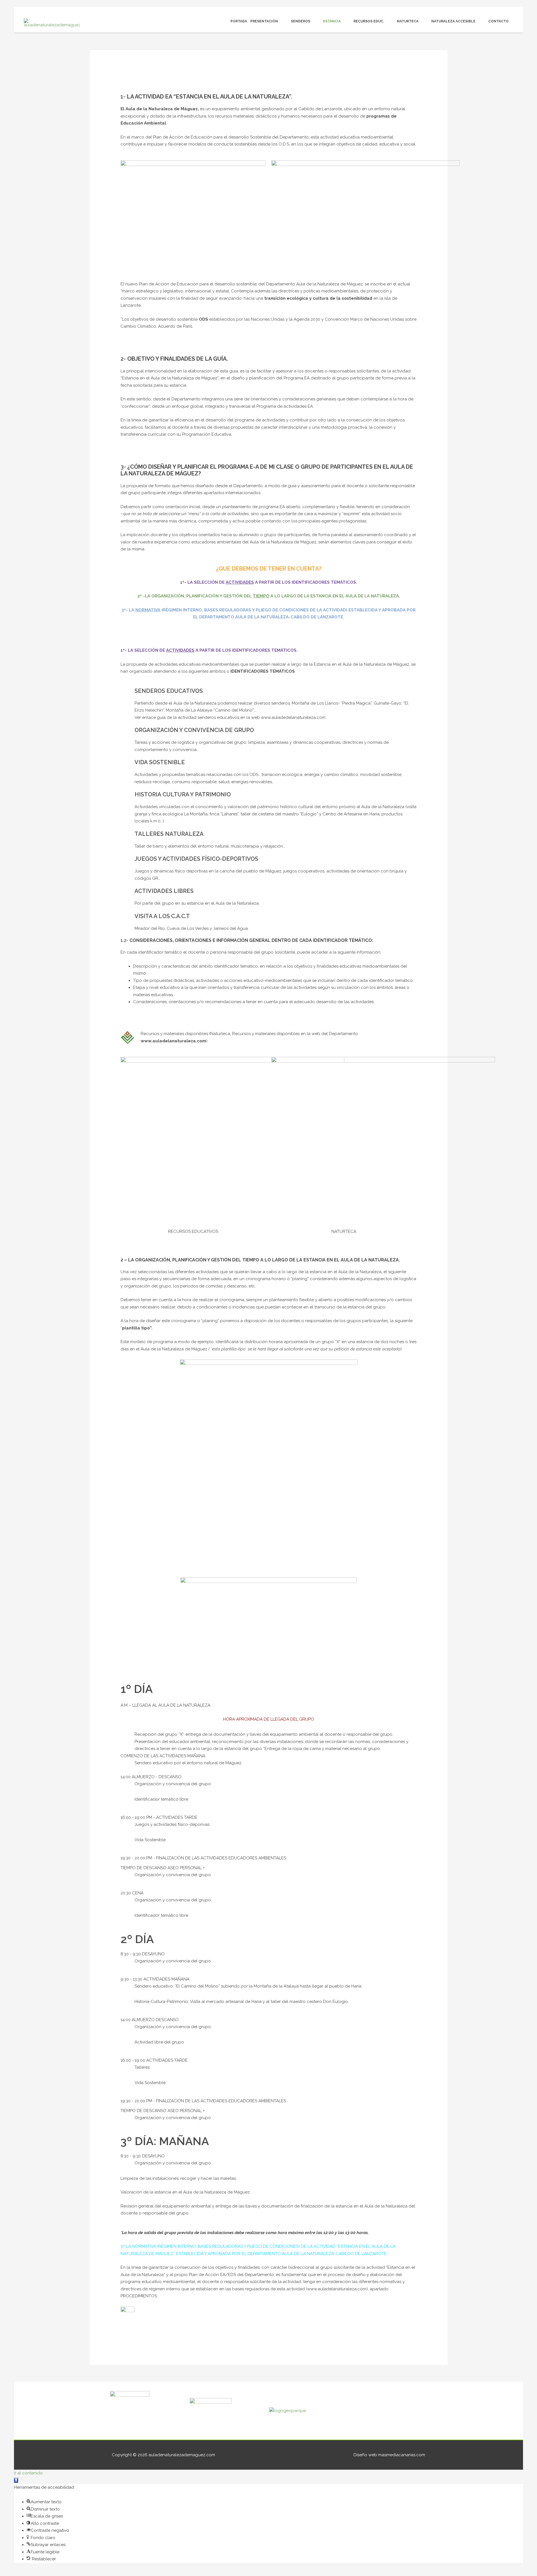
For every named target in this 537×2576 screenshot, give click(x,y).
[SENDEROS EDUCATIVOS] (128, 695)
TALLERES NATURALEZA (169, 834)
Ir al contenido (28, 2473)
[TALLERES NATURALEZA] (128, 837)
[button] (16, 2480)
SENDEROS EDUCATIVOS (169, 691)
